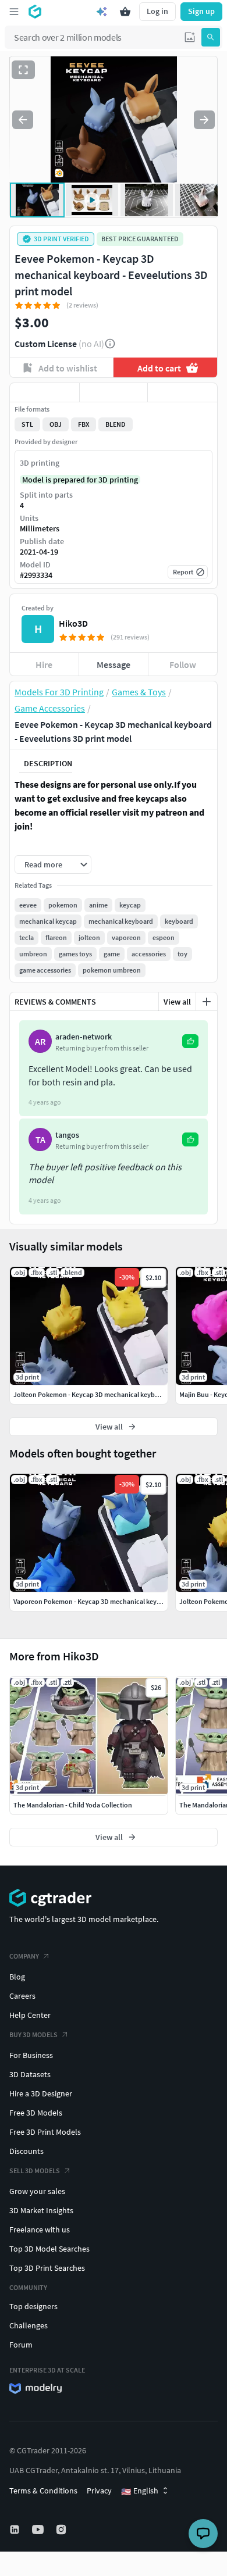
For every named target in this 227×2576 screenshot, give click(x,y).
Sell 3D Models (35, 2171)
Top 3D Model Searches (49, 2249)
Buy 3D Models (33, 2034)
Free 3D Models (36, 2113)
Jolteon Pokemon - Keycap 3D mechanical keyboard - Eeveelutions (113, 1394)
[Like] (45, 392)
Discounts (26, 2151)
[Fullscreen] (23, 70)
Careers (22, 1996)
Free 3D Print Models (45, 2132)
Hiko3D (73, 623)
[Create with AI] (102, 12)
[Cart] (125, 12)
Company (24, 1956)
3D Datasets (30, 2074)
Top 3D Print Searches (47, 2268)
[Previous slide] (23, 120)
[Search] (211, 37)
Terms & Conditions (43, 2491)
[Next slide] (204, 120)
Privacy (99, 2491)
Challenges (29, 2325)
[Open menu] (14, 12)
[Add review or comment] (207, 1002)
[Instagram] (62, 2529)
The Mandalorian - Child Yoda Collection (73, 1805)
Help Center (30, 2015)
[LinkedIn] (16, 2529)
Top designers (33, 2306)
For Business (31, 2055)
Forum (21, 2345)
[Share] (182, 392)
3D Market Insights (41, 2210)
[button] (190, 37)
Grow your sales (37, 2191)
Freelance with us (40, 2230)
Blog (17, 1977)
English (140, 2491)
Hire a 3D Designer (41, 2093)
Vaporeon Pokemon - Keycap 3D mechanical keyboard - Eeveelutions (116, 1601)
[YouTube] (39, 2529)
